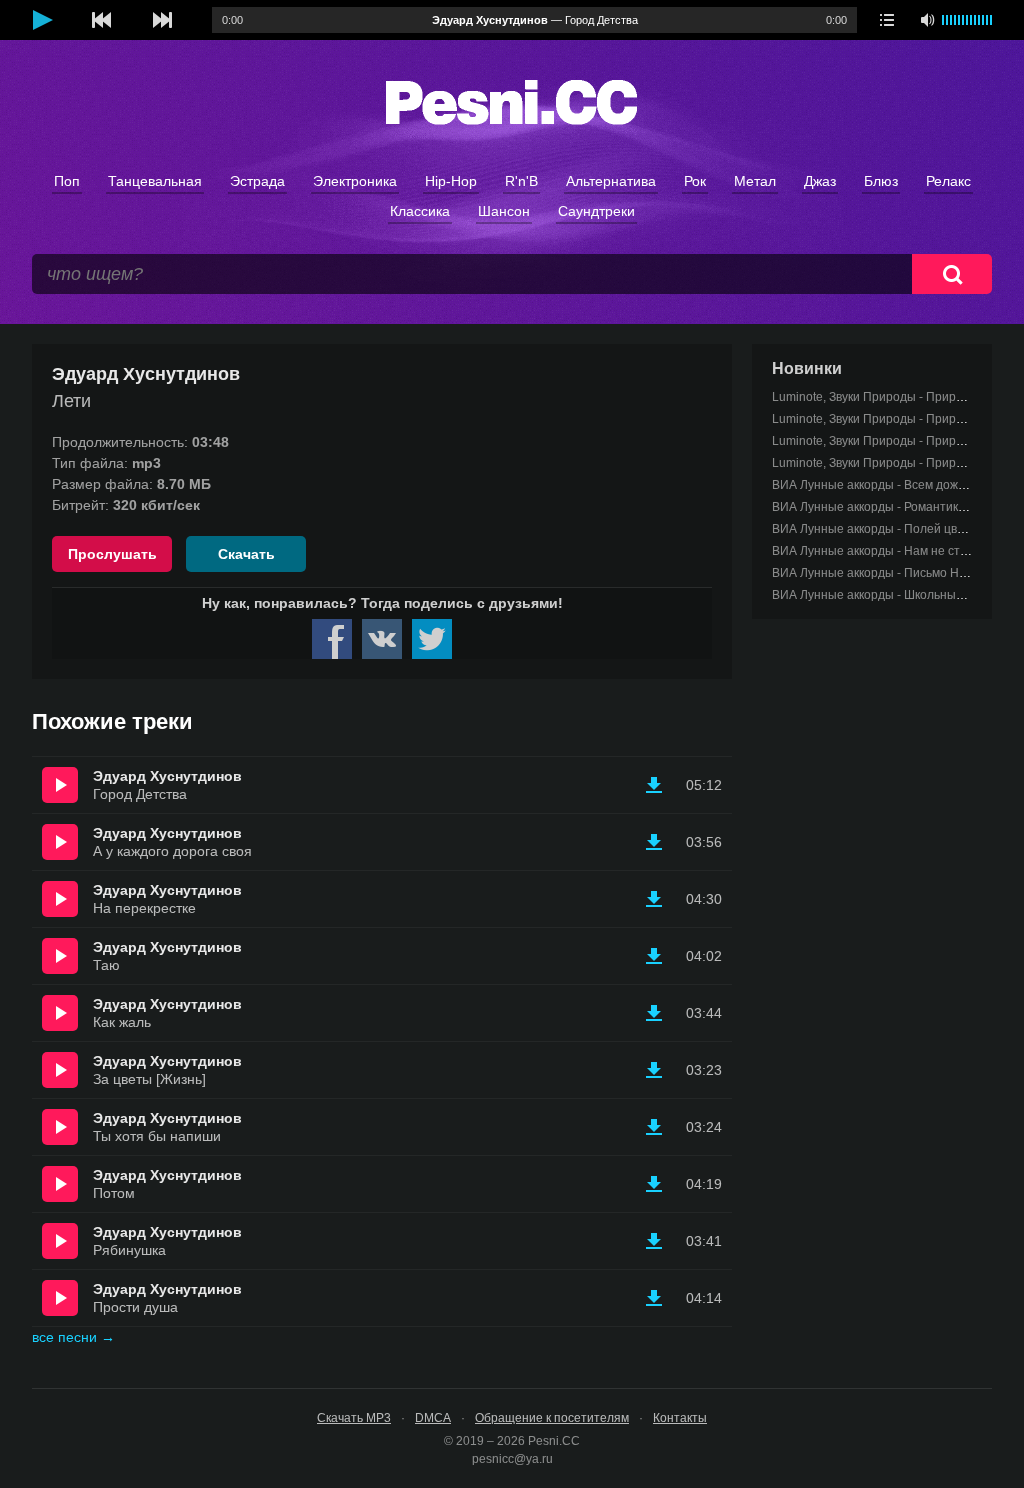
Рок (695, 181)
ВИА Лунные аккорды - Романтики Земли (888, 507)
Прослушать (112, 554)
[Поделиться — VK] (382, 639)
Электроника (355, 181)
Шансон (504, 211)
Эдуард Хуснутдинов (167, 776)
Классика (420, 211)
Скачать (246, 554)
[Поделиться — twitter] (432, 639)
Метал (755, 181)
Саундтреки (596, 211)
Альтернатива (611, 181)
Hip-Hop (451, 181)
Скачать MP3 (354, 1418)
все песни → (73, 1337)
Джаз (820, 181)
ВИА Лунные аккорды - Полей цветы (875, 529)
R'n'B (521, 181)
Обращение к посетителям (552, 1418)
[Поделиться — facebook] (332, 639)
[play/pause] (42, 20)
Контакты (680, 1418)
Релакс (948, 181)
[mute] (927, 20)
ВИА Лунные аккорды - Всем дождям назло (894, 485)
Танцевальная (155, 181)
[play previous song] (102, 20)
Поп (67, 181)
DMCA (433, 1418)
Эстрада (257, 181)
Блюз (881, 181)
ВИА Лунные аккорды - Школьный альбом (890, 595)
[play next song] (162, 20)
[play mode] (887, 20)
